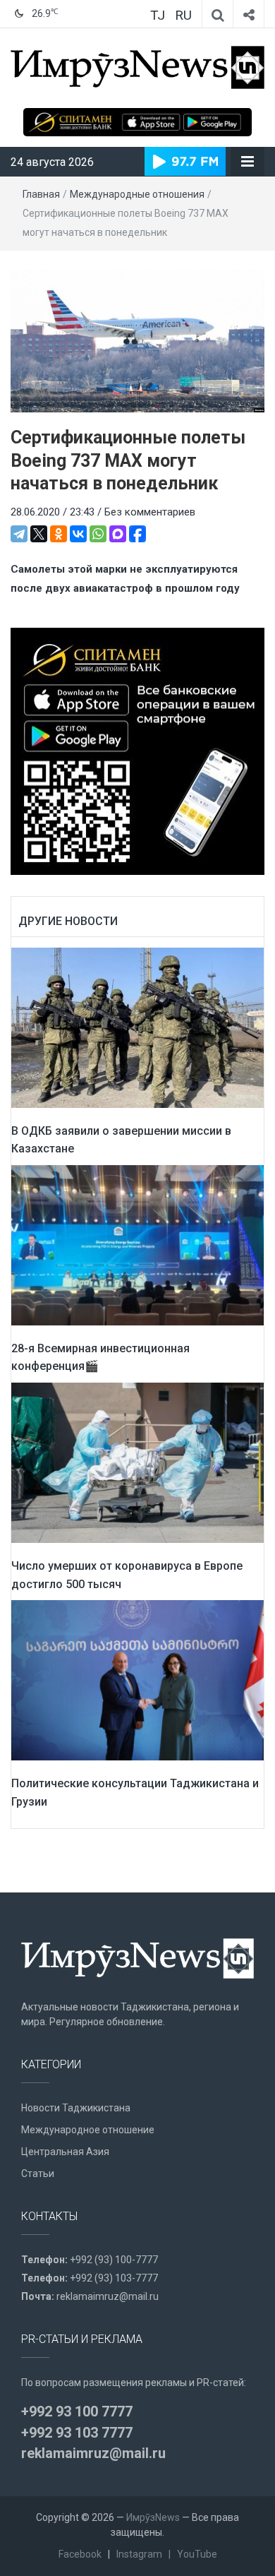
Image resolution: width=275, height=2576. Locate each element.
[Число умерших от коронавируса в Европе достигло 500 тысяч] (137, 1462)
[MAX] (118, 534)
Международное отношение (88, 2130)
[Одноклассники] (59, 534)
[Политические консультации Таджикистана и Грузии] (137, 1680)
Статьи (38, 2173)
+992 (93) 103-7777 (114, 2278)
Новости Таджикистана (76, 2108)
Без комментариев (150, 512)
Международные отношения (137, 194)
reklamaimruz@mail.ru (108, 2296)
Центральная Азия (65, 2152)
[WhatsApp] (98, 534)
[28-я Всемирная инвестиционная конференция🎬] (137, 1244)
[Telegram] (19, 534)
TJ (158, 15)
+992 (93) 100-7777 (114, 2260)
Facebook (80, 2554)
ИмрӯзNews (153, 2517)
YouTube (197, 2554)
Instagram (139, 2554)
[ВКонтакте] (78, 534)
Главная (41, 194)
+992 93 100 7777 (77, 2411)
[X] (39, 534)
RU (183, 15)
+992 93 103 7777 (77, 2433)
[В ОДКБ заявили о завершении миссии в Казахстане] (137, 1027)
